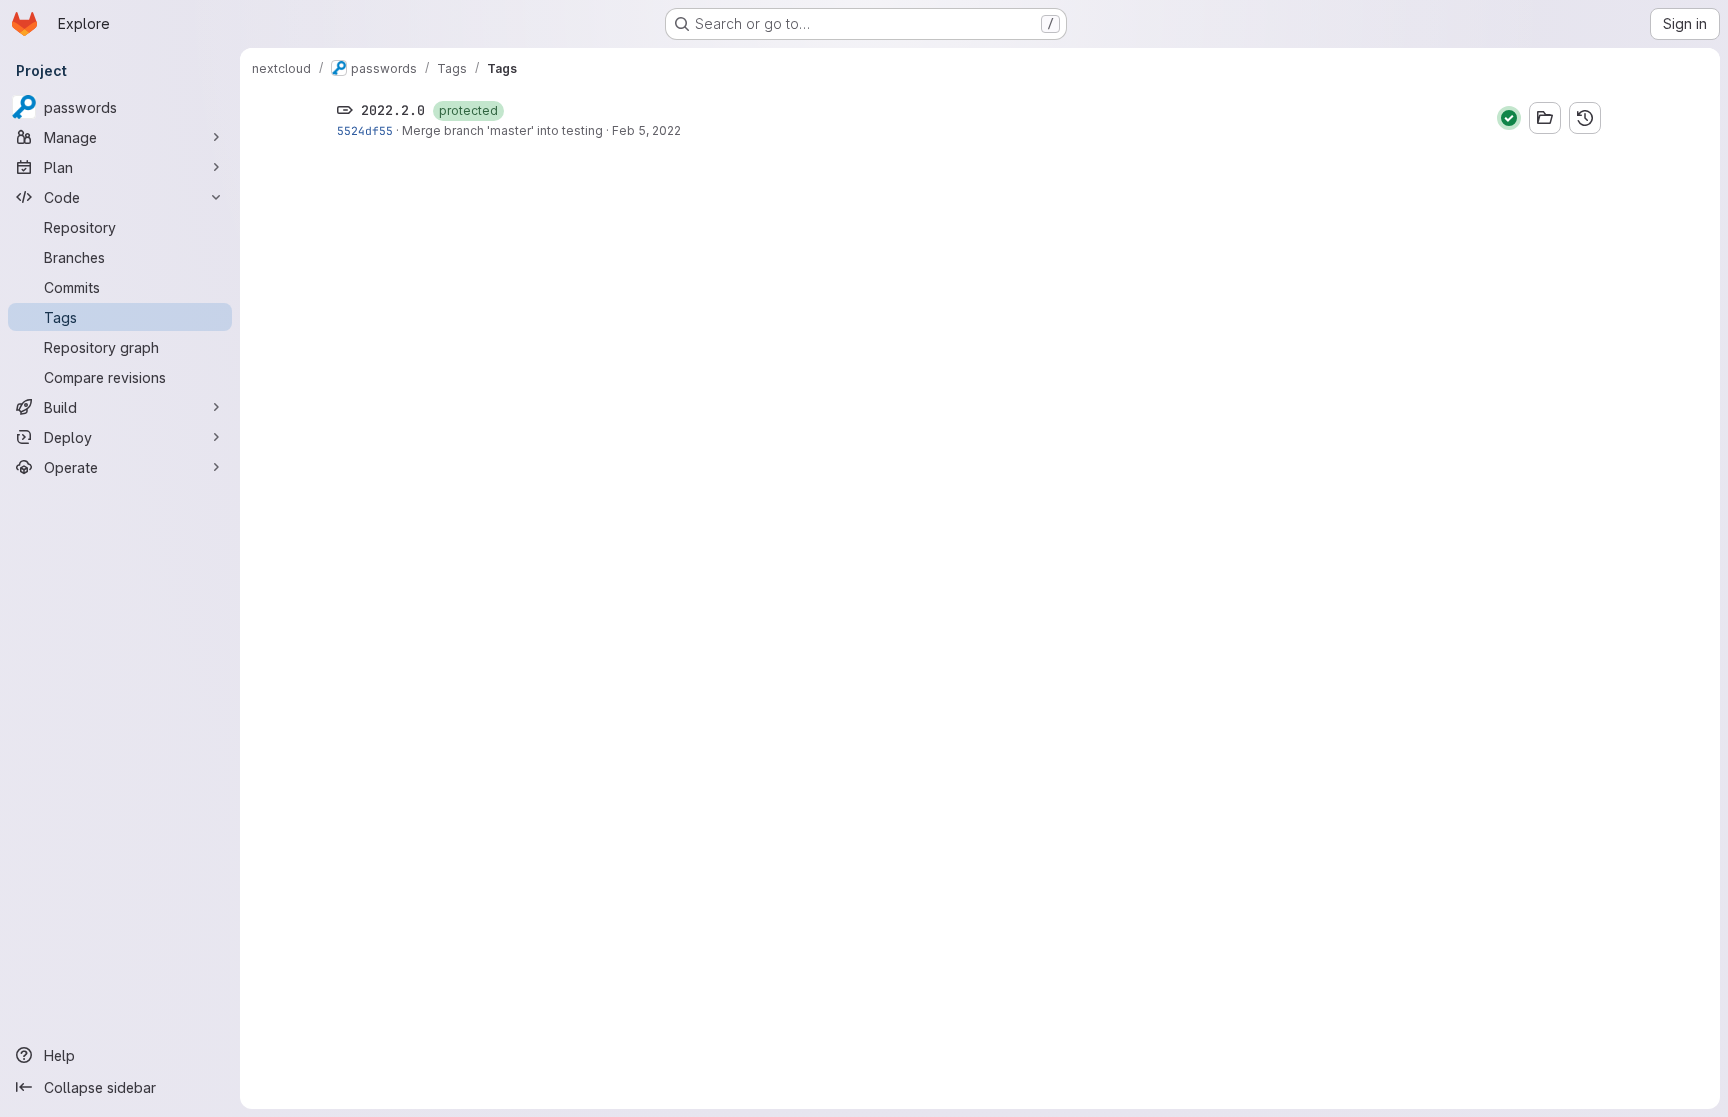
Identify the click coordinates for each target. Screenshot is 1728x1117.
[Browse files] (1545, 118)
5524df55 (365, 130)
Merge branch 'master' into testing (502, 130)
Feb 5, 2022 (646, 130)
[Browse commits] (1585, 118)
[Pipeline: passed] (1509, 118)
